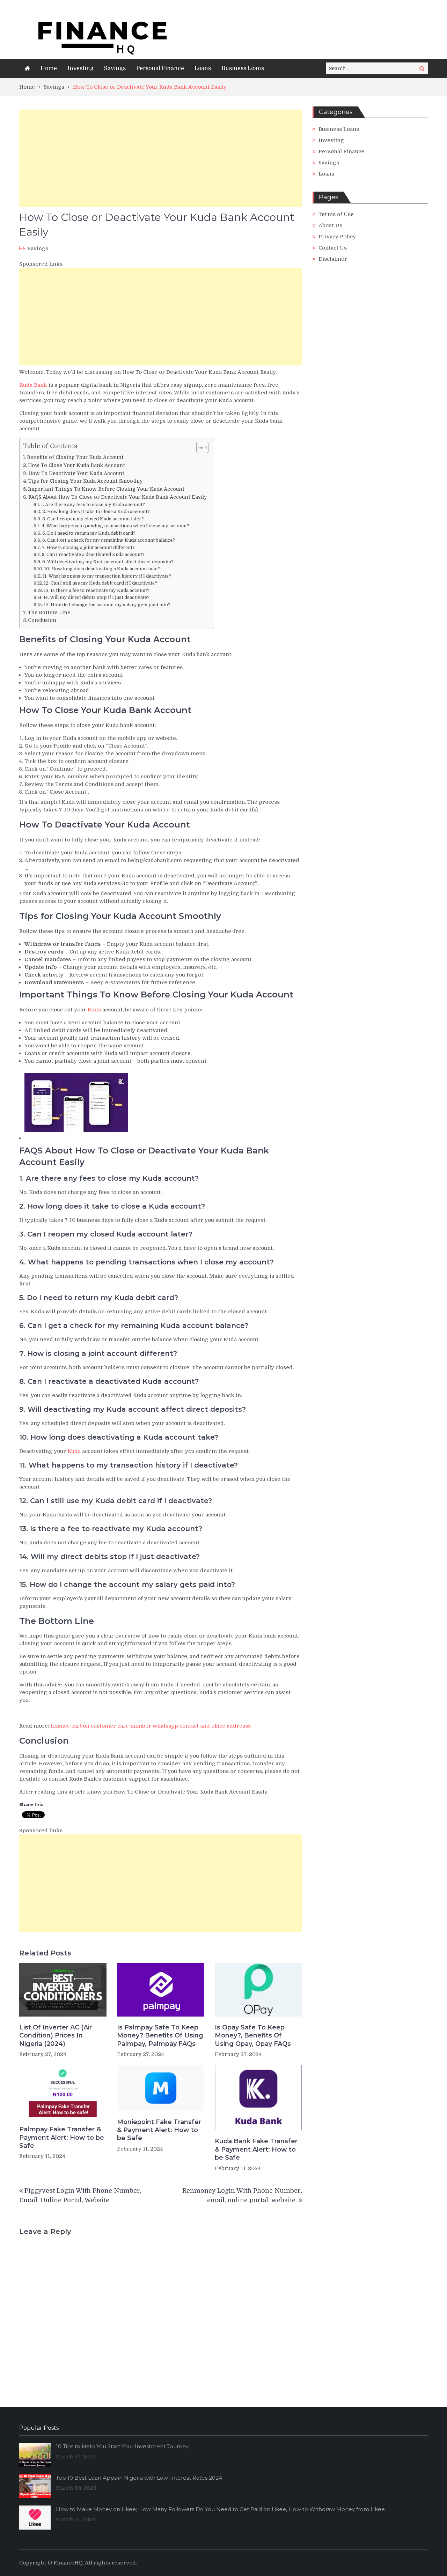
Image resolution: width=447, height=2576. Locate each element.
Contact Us (333, 248)
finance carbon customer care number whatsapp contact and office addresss (151, 1726)
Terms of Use (336, 214)
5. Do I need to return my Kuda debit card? (89, 533)
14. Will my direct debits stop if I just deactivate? (97, 597)
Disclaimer (333, 259)
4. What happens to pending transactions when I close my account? (116, 526)
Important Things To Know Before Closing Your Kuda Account (106, 489)
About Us (330, 225)
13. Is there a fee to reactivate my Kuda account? (97, 590)
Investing (80, 68)
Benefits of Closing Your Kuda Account (75, 457)
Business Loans (243, 68)
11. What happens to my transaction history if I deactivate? (107, 576)
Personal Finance (160, 68)
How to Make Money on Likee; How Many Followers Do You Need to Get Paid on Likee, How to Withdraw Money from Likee (220, 2509)
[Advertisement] (161, 158)
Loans (203, 68)
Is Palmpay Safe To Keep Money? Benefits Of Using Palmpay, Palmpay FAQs (160, 2036)
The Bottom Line (49, 613)
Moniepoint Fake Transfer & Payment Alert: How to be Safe (159, 2130)
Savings (115, 68)
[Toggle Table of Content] (199, 447)
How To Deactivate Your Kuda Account (76, 473)
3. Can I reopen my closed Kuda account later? (93, 519)
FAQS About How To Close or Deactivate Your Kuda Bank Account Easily (118, 497)
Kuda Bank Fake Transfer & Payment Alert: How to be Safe (256, 2149)
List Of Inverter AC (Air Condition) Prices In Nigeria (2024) (56, 2036)
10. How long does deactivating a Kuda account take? (102, 569)
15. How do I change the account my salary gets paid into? (107, 605)
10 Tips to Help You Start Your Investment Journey (122, 2446)
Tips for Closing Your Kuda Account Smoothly (85, 481)
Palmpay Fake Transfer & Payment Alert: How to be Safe (62, 2137)
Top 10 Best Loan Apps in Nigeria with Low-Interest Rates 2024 (139, 2478)
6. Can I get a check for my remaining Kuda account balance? (109, 540)
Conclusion (42, 620)
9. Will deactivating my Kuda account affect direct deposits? (108, 562)
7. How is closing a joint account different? (88, 547)
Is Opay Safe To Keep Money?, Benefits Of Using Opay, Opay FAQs (253, 2036)
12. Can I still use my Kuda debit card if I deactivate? (101, 583)
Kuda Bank (33, 385)
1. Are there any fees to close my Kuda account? (93, 504)
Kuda (94, 1010)
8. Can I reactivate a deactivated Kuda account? (93, 554)
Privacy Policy (337, 237)
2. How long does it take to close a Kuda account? (96, 511)
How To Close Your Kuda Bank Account (76, 465)
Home (49, 68)
